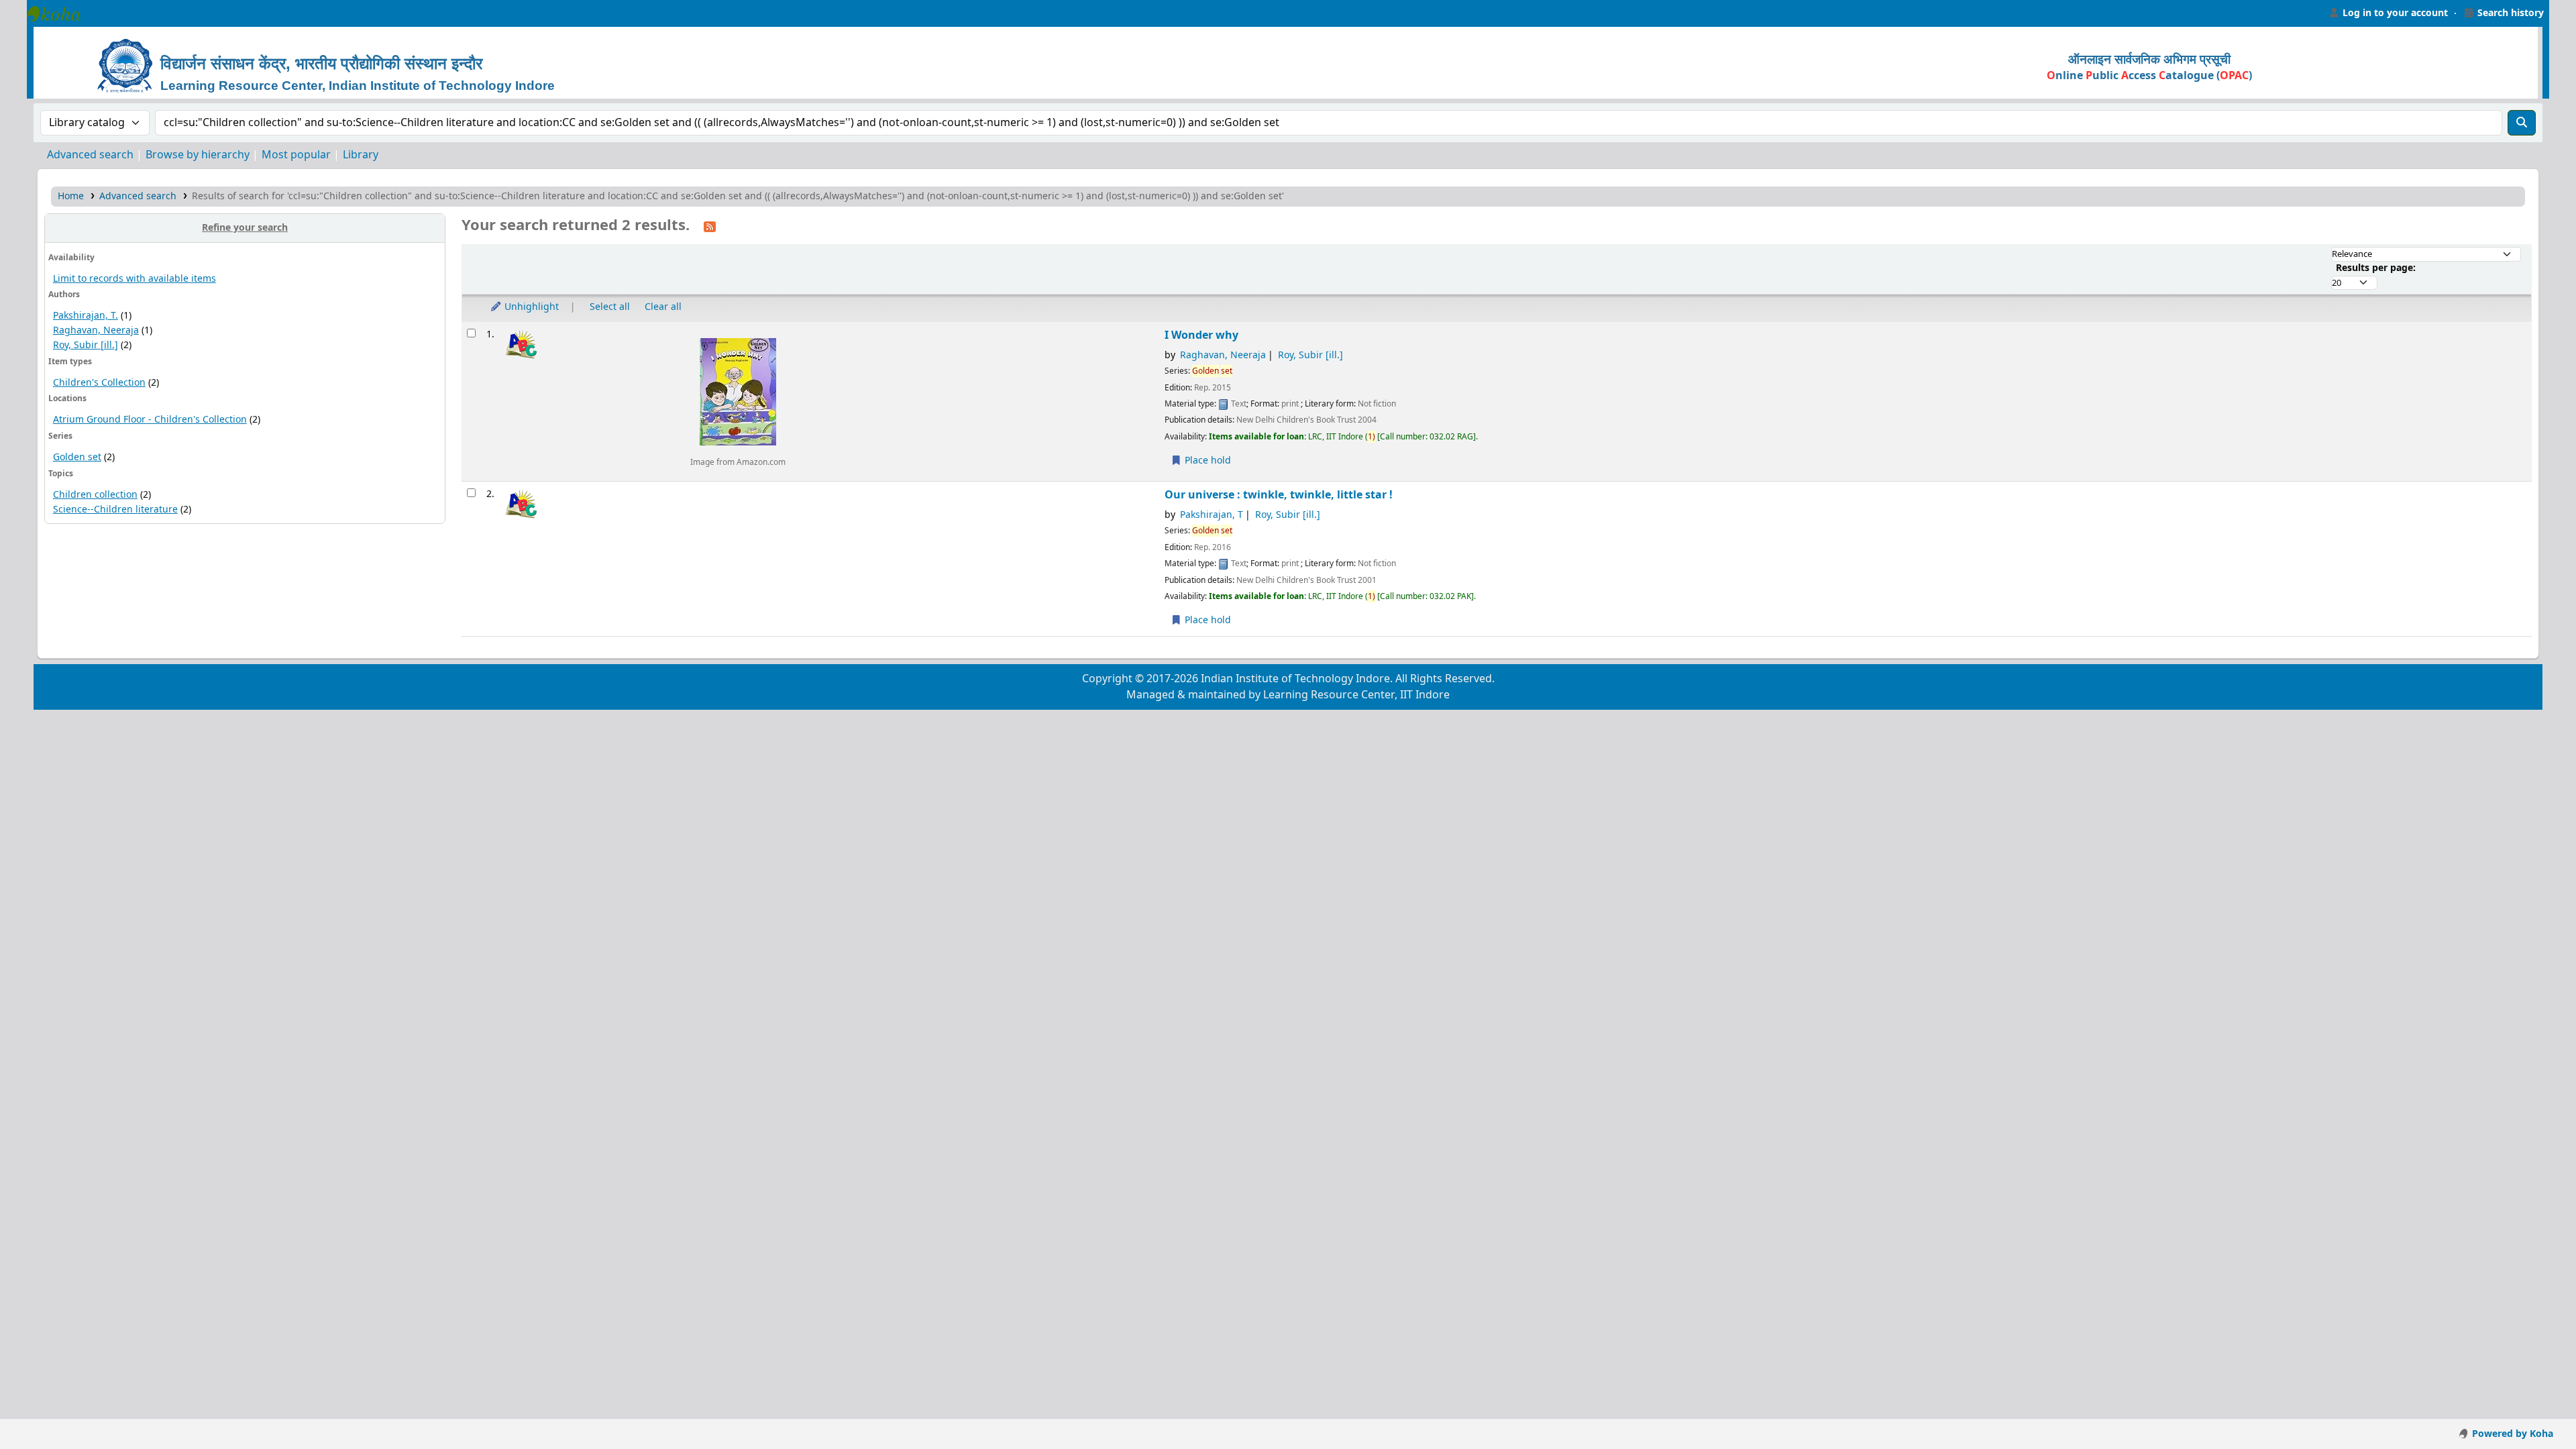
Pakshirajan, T (1212, 515)
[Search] (2522, 123)
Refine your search (245, 228)
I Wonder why (1201, 335)
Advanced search (90, 155)
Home (71, 196)
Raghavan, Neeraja (96, 330)
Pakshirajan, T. (86, 316)
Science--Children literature (115, 509)
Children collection (95, 495)
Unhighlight (530, 307)
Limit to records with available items (135, 279)
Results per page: (2376, 268)
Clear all (663, 307)
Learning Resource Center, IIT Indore (60, 13)
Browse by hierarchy (198, 155)
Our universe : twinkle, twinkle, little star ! (1279, 495)
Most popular (296, 155)
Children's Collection (99, 383)
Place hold (1206, 461)
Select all (610, 307)
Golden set (77, 457)
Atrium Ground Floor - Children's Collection (150, 420)
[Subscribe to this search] (710, 226)
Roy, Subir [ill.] (86, 345)
